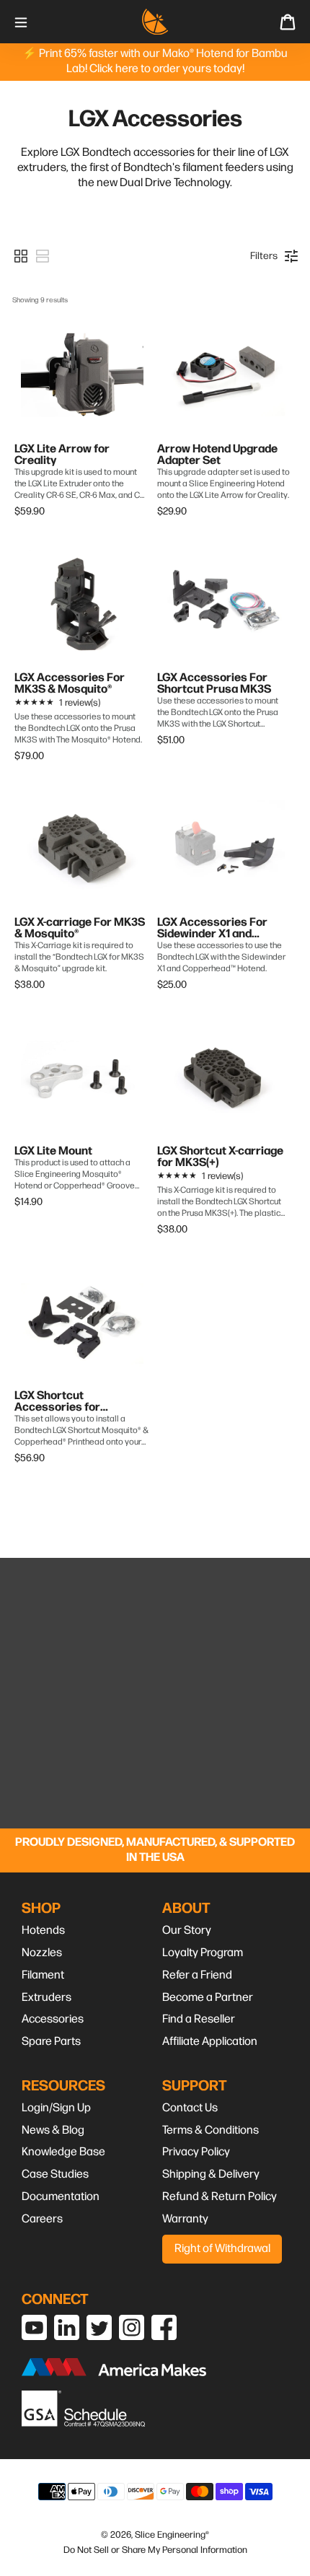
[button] (21, 256)
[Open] (21, 21)
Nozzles (42, 1953)
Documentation (61, 2197)
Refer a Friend (197, 1975)
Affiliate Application (210, 2042)
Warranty (185, 2219)
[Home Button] (155, 22)
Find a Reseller (199, 2019)
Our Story (187, 1931)
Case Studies (55, 2174)
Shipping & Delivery (211, 2174)
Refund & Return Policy (220, 2197)
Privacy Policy (196, 2152)
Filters (264, 256)
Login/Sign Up (56, 2108)
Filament (43, 1975)
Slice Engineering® (172, 2535)
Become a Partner (208, 1998)
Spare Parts (51, 2042)
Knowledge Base (63, 2152)
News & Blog (53, 2130)
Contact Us (190, 2108)
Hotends (43, 1931)
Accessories (53, 2019)
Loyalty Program (203, 1953)
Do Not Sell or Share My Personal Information (155, 2550)
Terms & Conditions (211, 2130)
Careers (42, 2219)
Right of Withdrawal (222, 2249)
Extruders (46, 1998)
